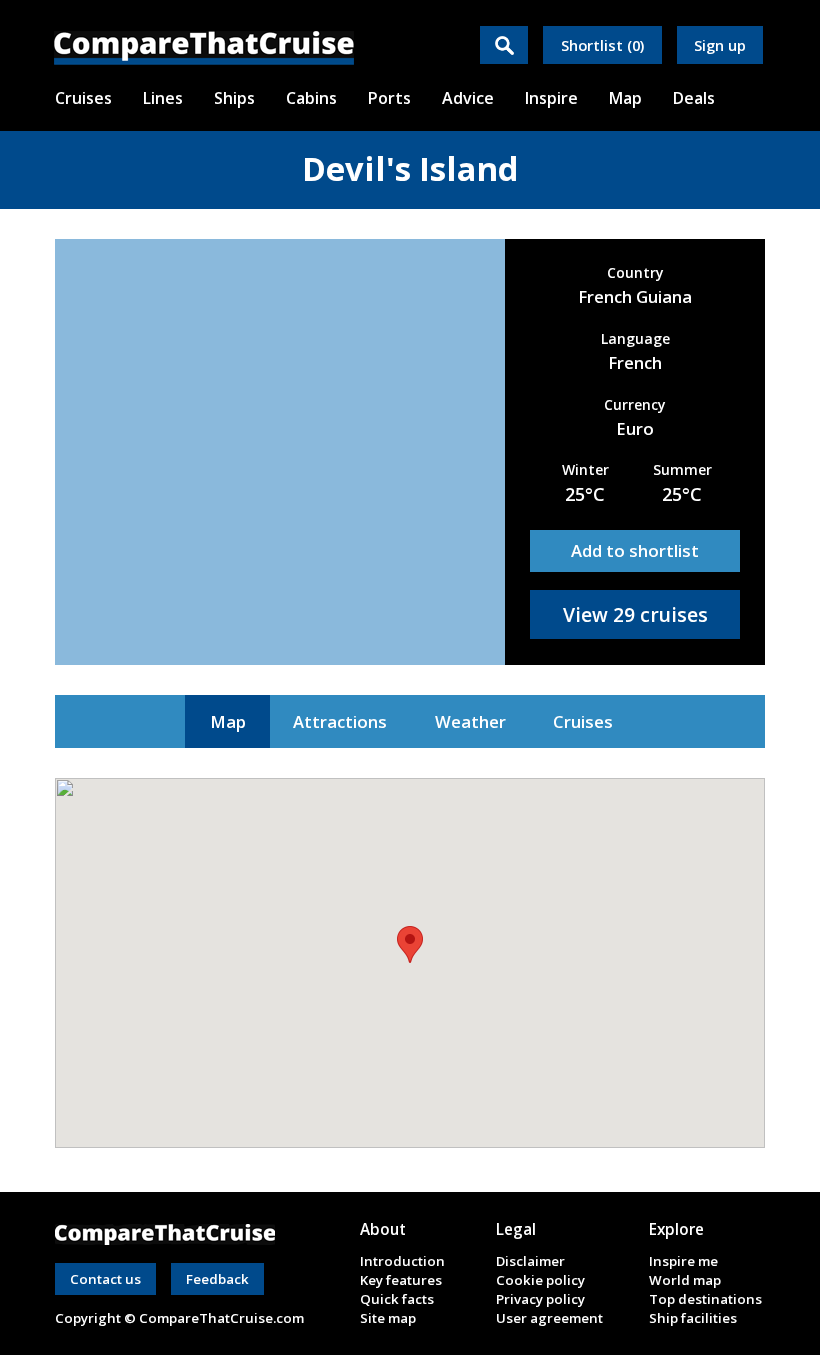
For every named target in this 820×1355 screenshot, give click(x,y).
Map (228, 721)
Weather (470, 721)
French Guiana (635, 296)
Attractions (340, 721)
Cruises (583, 721)
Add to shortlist (635, 550)
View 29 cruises (635, 614)
